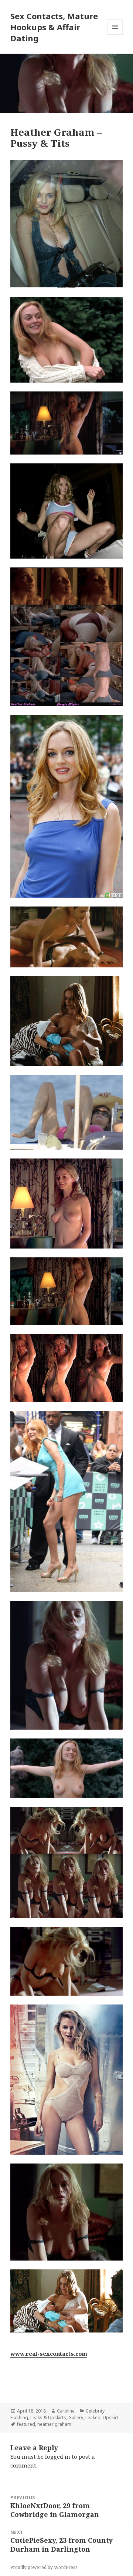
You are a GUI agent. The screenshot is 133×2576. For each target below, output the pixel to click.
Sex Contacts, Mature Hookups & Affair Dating (54, 27)
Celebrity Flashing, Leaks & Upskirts (57, 2414)
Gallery (76, 2418)
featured (26, 2424)
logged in (58, 2456)
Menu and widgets (115, 34)
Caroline (66, 2411)
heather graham (54, 2424)
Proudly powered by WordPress (44, 2567)
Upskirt (110, 2418)
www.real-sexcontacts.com (49, 2354)
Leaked (93, 2418)
